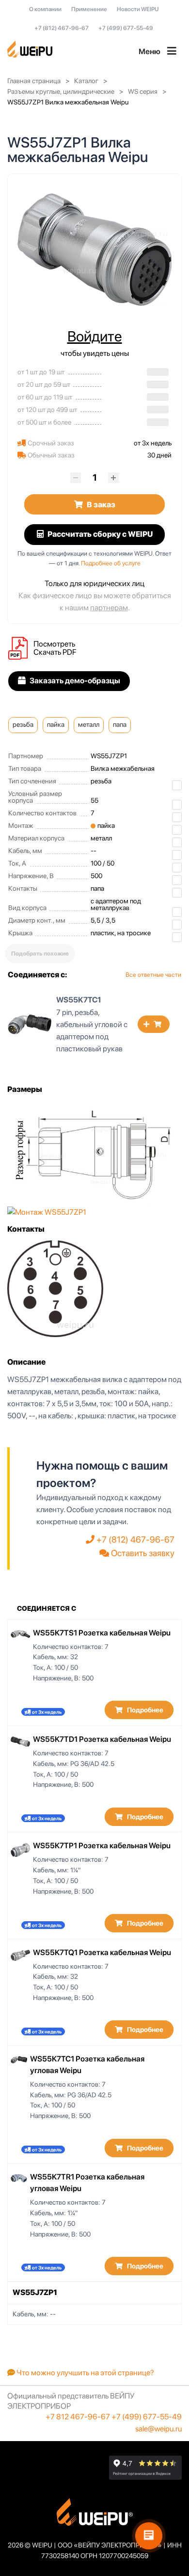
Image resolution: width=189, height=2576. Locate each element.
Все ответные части (153, 975)
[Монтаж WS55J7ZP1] (47, 1212)
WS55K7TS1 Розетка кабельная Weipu (102, 1633)
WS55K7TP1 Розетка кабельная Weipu (102, 1846)
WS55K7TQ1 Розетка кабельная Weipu (102, 1952)
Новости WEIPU (138, 9)
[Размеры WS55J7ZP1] (94, 1153)
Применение (89, 9)
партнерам (109, 608)
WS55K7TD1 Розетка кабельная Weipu (102, 1739)
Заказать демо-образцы (74, 681)
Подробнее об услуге (111, 563)
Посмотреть (54, 644)
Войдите (95, 336)
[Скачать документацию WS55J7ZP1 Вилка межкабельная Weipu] (21, 648)
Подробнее (144, 1710)
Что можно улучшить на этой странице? (85, 2373)
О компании (45, 9)
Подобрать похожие (40, 954)
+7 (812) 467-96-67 (62, 28)
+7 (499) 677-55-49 (126, 28)
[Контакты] (55, 1288)
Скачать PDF (55, 652)
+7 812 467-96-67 (78, 2417)
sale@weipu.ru (158, 2429)
